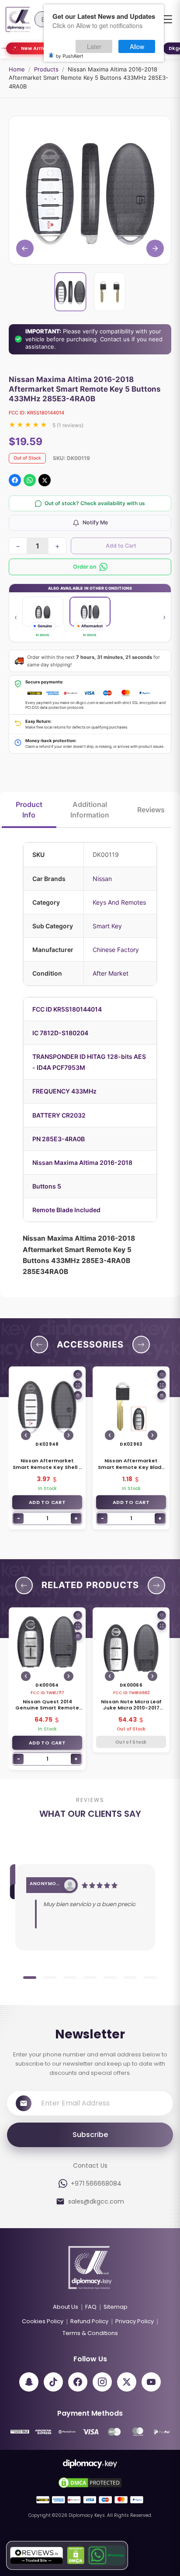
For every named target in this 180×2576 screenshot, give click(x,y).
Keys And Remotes (119, 902)
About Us (66, 2307)
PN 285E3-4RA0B (59, 1139)
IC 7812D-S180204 (60, 1033)
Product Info (29, 810)
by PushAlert (69, 56)
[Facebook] (78, 2382)
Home (17, 69)
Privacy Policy (135, 2321)
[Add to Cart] (78, 1395)
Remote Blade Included (66, 1210)
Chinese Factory (116, 950)
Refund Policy (89, 2321)
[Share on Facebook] (15, 480)
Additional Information (90, 810)
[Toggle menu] (167, 19)
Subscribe (90, 2135)
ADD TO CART (47, 1502)
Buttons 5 (47, 1186)
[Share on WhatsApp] (30, 480)
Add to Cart (121, 546)
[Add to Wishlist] (78, 1374)
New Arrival (36, 48)
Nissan (102, 879)
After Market (111, 973)
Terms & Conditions (90, 2333)
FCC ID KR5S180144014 (67, 1009)
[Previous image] (26, 1435)
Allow (137, 46)
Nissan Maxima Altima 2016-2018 (82, 1162)
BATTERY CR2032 (59, 1115)
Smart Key (107, 926)
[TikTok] (53, 2382)
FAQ (91, 2307)
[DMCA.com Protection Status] (76, 2555)
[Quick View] (78, 1385)
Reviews (151, 810)
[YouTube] (151, 2382)
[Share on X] (45, 480)
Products (46, 69)
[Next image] (69, 1435)
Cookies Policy (43, 2321)
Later (94, 46)
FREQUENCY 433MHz (64, 1091)
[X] (127, 2382)
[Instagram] (102, 2382)
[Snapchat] (29, 2382)
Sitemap (116, 2307)
